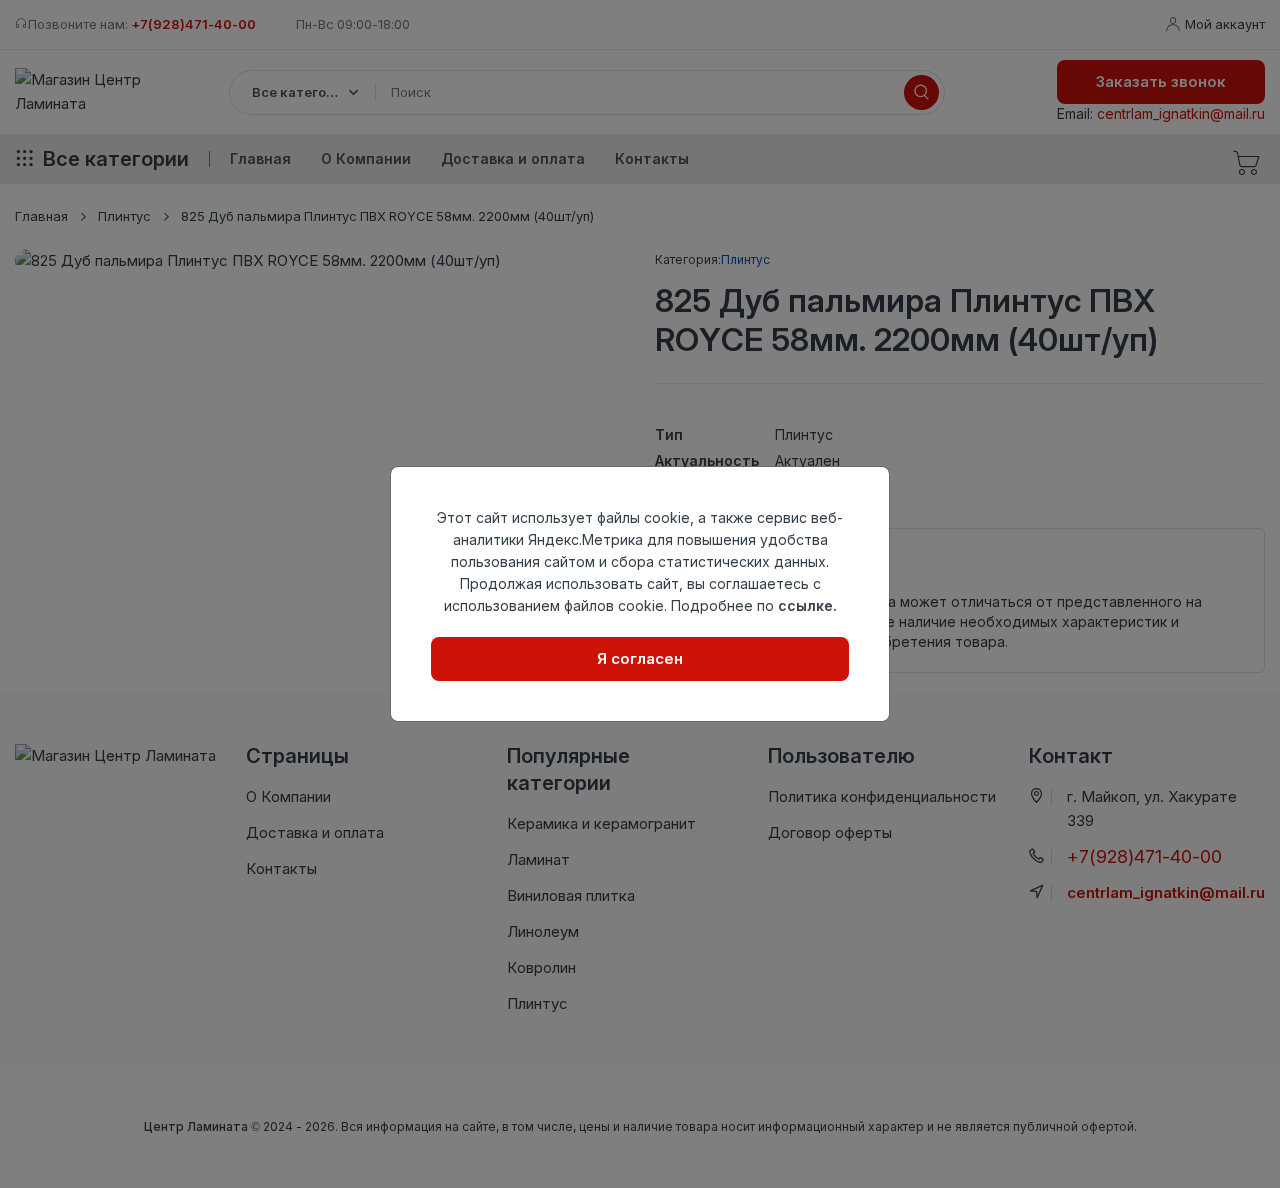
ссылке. (807, 605)
